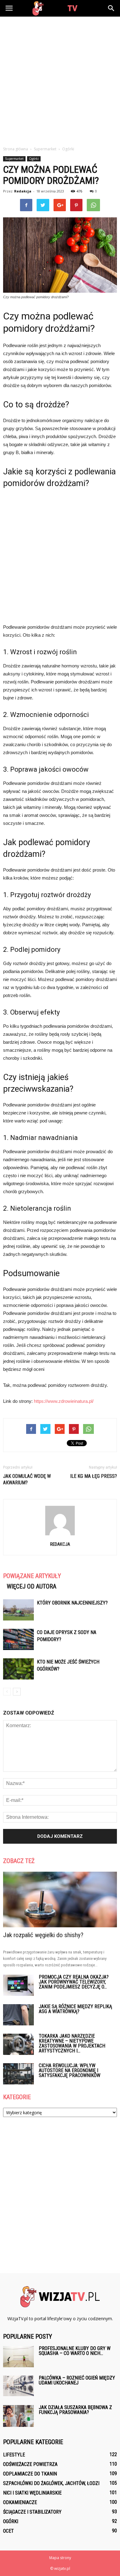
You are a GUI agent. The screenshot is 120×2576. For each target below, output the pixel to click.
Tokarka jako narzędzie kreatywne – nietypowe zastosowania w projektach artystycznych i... (72, 2043)
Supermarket (14, 159)
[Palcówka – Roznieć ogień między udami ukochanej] (18, 2386)
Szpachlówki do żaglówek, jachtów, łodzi (51, 2483)
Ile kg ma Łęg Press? (94, 1476)
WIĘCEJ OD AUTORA (32, 1586)
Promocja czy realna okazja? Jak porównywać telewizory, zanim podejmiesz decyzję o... (74, 1982)
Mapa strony (60, 2558)
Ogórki (34, 159)
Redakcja (23, 191)
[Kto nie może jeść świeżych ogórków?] (18, 1669)
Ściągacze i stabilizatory (32, 2512)
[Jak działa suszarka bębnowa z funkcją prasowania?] (18, 2416)
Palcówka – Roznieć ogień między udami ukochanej (77, 2380)
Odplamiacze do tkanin (30, 2474)
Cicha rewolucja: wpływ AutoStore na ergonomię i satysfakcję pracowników (70, 2070)
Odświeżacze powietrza (30, 2464)
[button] (111, 8)
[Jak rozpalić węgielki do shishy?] (60, 1899)
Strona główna (16, 149)
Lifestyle (14, 2455)
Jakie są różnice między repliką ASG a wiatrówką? (75, 2009)
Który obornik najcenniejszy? (72, 1603)
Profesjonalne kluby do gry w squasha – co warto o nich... (75, 2351)
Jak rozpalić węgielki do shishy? (43, 1935)
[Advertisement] (60, 80)
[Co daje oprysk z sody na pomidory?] (18, 1639)
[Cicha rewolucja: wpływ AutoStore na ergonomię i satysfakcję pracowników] (18, 2074)
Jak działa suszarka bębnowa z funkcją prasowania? (75, 2410)
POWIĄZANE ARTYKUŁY (32, 1576)
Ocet (8, 2531)
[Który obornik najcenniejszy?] (18, 1610)
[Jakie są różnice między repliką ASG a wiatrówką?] (18, 2015)
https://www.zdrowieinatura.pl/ (64, 1401)
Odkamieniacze (20, 2502)
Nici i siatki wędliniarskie (32, 2493)
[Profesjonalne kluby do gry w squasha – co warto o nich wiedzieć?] (18, 2357)
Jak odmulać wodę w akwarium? (27, 1479)
